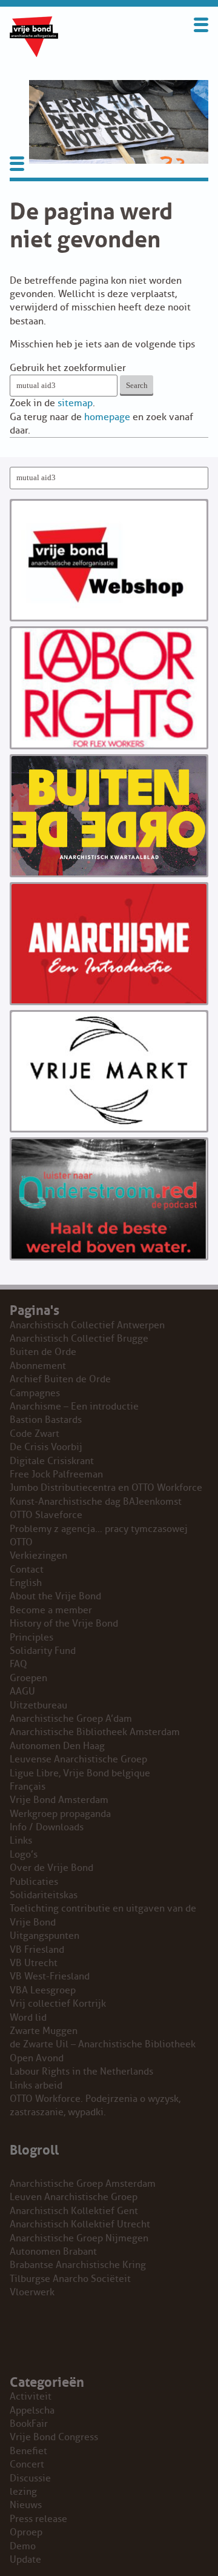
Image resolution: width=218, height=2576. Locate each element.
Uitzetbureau (38, 1705)
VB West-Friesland (50, 1976)
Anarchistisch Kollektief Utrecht (80, 2224)
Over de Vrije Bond (51, 1868)
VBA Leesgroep (43, 1990)
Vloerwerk (32, 2292)
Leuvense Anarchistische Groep (78, 1759)
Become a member (51, 1610)
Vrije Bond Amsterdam (59, 1800)
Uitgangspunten (45, 1936)
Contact (27, 1570)
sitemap (75, 403)
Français (28, 1787)
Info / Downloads (47, 1827)
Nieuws (26, 2505)
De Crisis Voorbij (46, 1447)
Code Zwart (35, 1434)
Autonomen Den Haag (57, 1746)
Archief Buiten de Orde (60, 1379)
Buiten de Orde (43, 1352)
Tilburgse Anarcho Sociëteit (70, 2279)
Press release (38, 2519)
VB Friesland (37, 1950)
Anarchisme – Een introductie (74, 1407)
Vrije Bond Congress (54, 2437)
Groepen (28, 1678)
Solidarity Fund (43, 1651)
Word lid (28, 2018)
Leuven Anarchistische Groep (74, 2197)
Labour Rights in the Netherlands (81, 2072)
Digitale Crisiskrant (52, 1461)
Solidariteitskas (44, 1895)
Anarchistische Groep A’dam (71, 1719)
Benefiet (28, 2451)
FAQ (18, 1664)
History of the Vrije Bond (64, 1624)
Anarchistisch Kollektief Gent (74, 2211)
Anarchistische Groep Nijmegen (79, 2238)
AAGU (22, 1691)
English (26, 1583)
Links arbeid (36, 2086)
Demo (23, 2546)
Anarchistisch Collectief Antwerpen (87, 1325)
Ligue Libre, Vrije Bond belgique (80, 1773)
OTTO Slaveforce (46, 1515)
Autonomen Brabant (53, 2252)
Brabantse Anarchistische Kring (78, 2265)
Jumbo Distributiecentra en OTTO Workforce (106, 1488)
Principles (31, 1638)
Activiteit (31, 2397)
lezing (23, 2492)
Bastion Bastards (46, 1420)
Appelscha (32, 2410)
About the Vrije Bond (55, 1596)
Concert (27, 2464)
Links (21, 1841)
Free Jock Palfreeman (56, 1474)
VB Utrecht (34, 1963)
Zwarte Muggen (44, 2031)
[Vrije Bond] (34, 54)
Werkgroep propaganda (60, 1814)
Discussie (30, 2478)
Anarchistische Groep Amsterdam (83, 2184)
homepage (107, 417)
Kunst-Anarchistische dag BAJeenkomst (96, 1502)
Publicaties (34, 1882)
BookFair (29, 2424)
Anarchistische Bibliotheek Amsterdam (95, 1732)
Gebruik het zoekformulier (68, 368)
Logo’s (24, 1855)
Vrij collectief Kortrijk (58, 2004)
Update (25, 2560)
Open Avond (37, 2058)
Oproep (26, 2532)
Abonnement (38, 1366)
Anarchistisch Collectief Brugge (79, 1339)
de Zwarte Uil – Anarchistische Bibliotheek (103, 2044)
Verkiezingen (38, 1556)
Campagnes (35, 1393)
